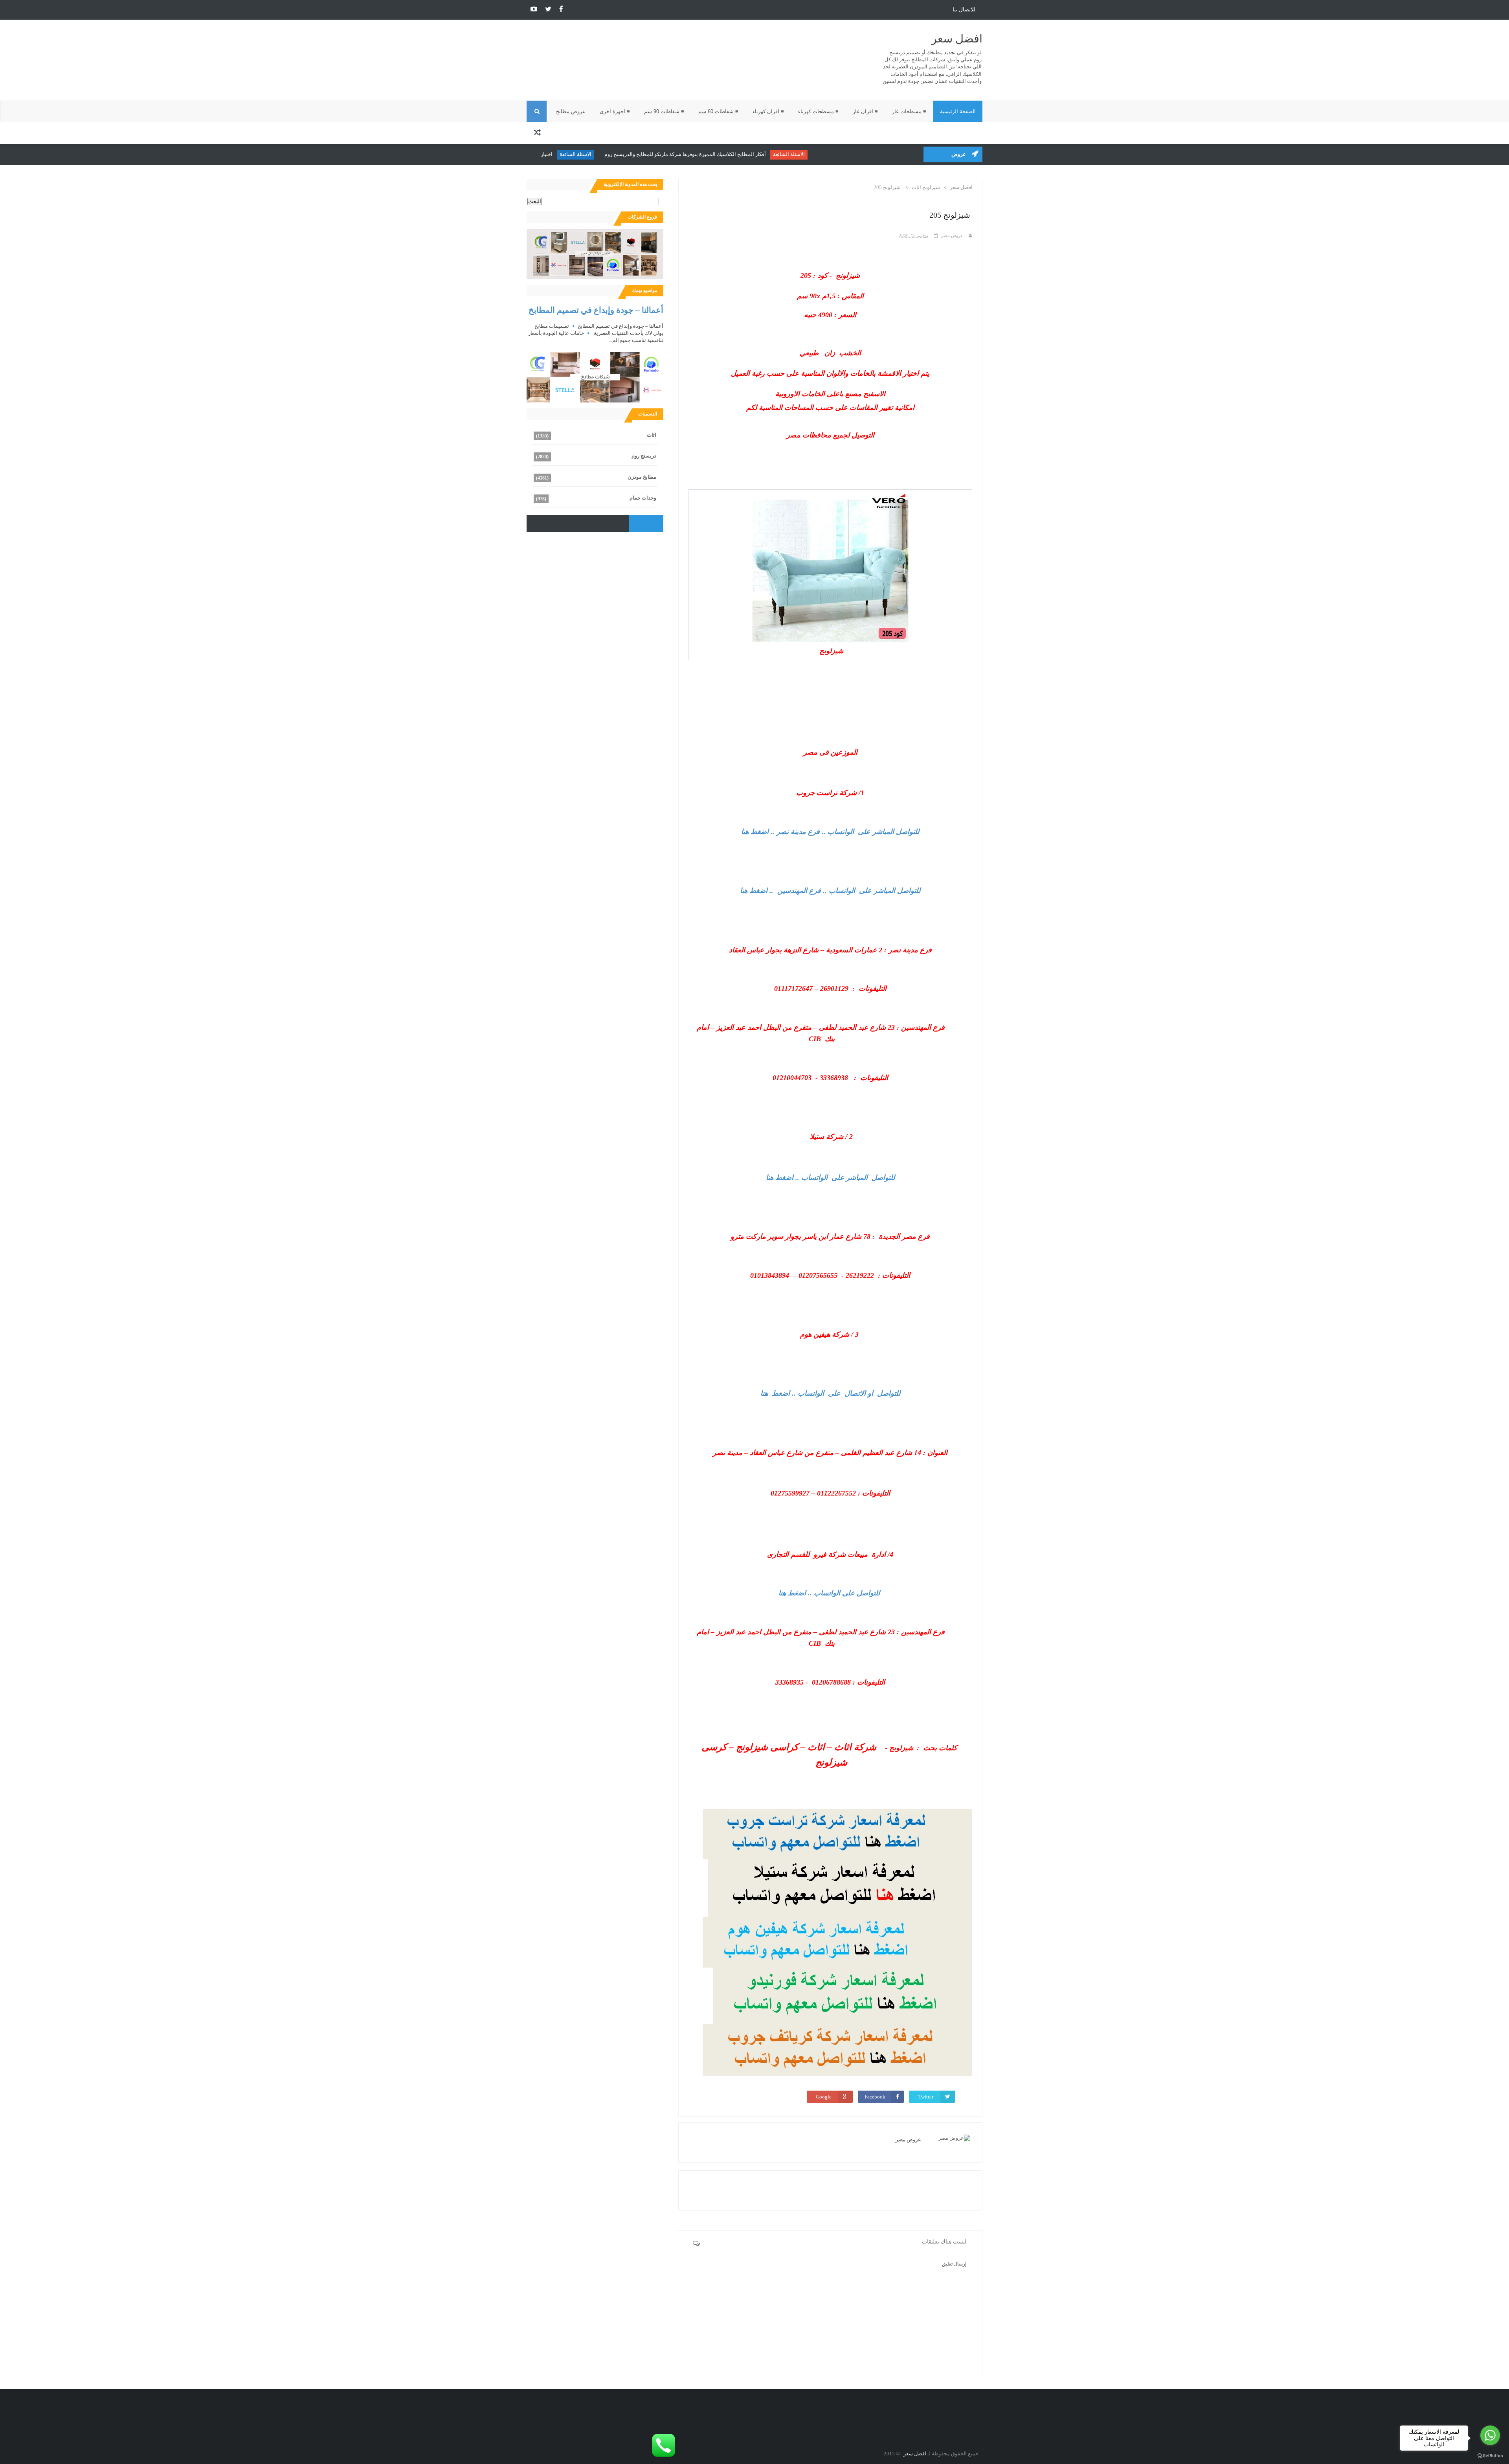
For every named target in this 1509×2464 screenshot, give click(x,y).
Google (824, 2097)
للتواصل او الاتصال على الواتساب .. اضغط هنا (830, 1393)
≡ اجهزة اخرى (615, 111)
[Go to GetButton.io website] (1490, 2456)
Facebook (875, 2097)
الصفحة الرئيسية (958, 111)
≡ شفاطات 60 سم (718, 111)
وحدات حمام (643, 498)
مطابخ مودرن (642, 477)
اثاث (652, 435)
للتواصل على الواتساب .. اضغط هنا (829, 1593)
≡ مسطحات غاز (909, 111)
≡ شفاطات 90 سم (664, 111)
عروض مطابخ (571, 111)
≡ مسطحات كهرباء (818, 111)
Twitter (926, 2097)
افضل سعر (957, 39)
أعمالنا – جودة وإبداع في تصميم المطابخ (596, 310)
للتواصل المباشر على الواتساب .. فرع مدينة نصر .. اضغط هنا (830, 832)
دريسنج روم (644, 456)
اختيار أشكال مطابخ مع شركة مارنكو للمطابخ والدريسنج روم (562, 154)
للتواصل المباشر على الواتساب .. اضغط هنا (830, 1178)
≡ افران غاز (865, 111)
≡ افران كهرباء (768, 111)
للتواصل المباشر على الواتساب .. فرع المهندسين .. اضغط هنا (830, 891)
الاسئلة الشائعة (861, 154)
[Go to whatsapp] (1490, 2435)
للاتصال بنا (964, 10)
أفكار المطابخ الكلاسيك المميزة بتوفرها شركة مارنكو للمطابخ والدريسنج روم (757, 154)
